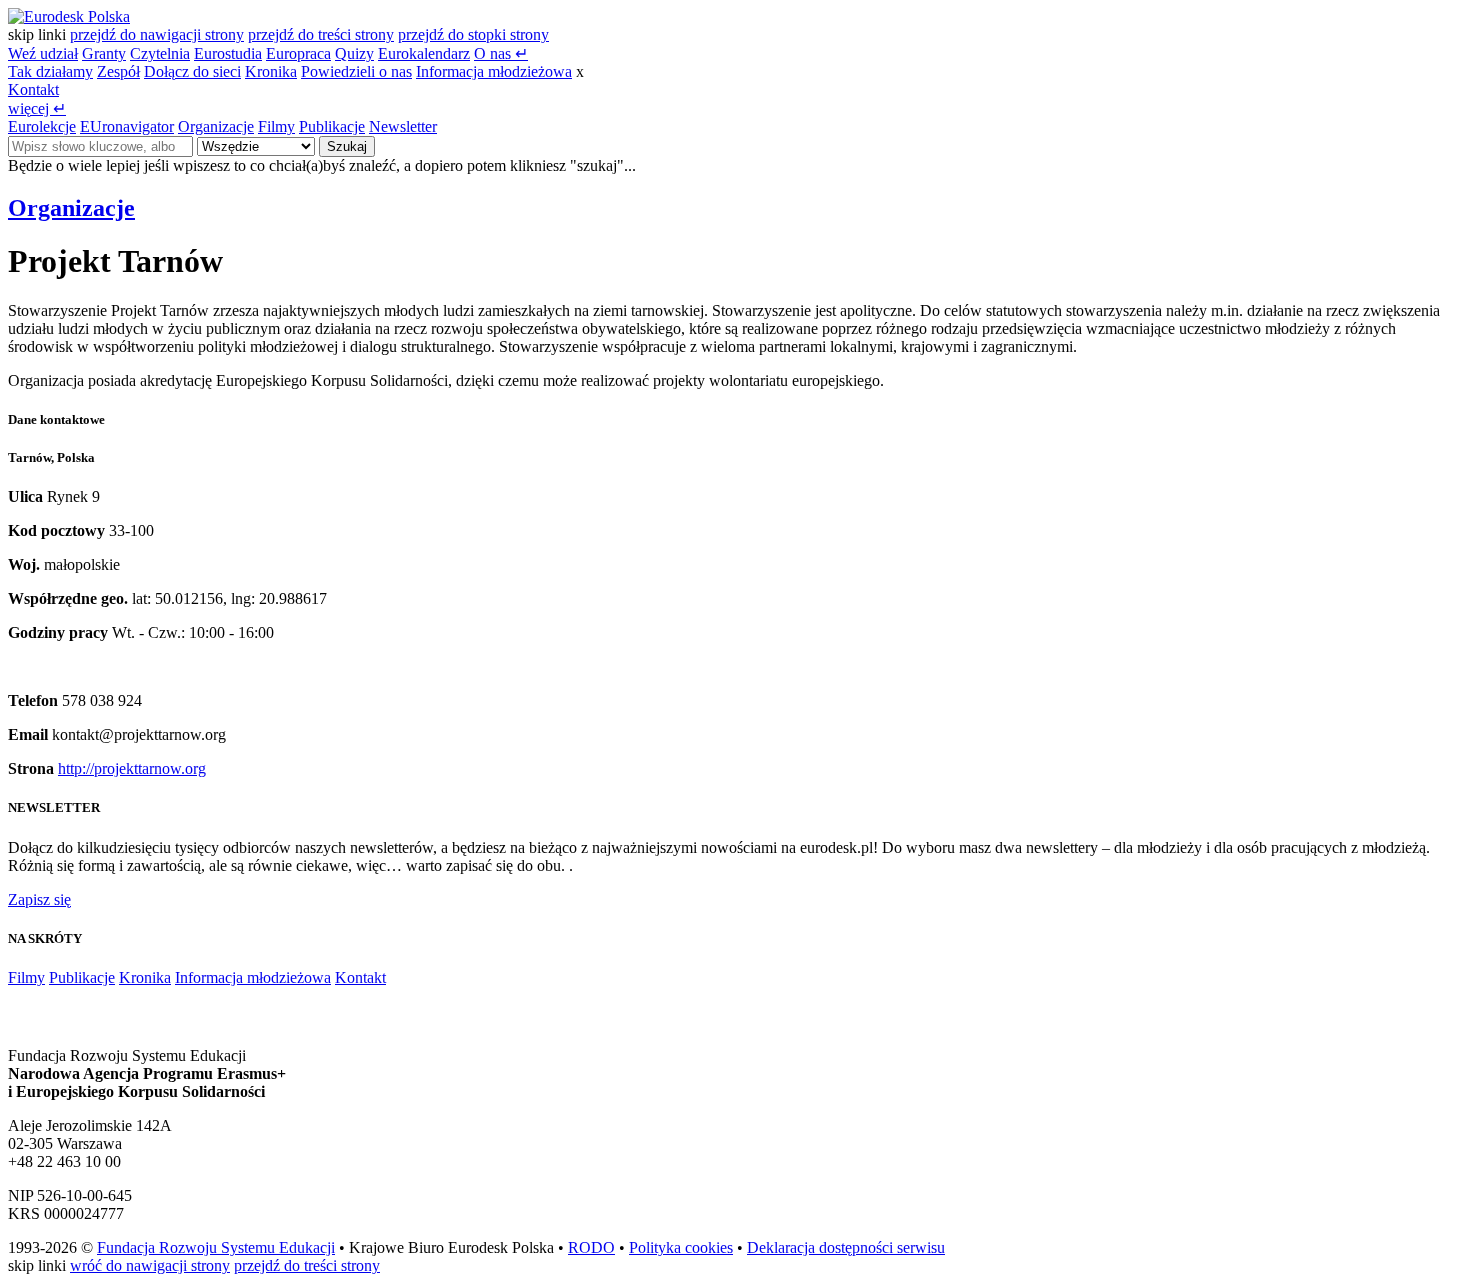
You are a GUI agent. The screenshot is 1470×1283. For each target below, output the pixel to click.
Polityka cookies (681, 1247)
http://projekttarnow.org (132, 768)
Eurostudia (228, 53)
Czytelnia (160, 53)
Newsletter (403, 126)
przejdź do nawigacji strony (157, 34)
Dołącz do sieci (192, 71)
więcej (37, 108)
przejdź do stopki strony (473, 34)
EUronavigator (127, 126)
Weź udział (43, 53)
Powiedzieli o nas (356, 71)
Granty (104, 53)
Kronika (271, 71)
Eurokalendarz (424, 53)
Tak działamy (50, 71)
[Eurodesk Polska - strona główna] (69, 16)
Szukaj (347, 146)
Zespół (118, 71)
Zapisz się (39, 899)
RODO (591, 1247)
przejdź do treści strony (321, 34)
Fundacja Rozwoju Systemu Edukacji (216, 1247)
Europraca (298, 53)
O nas (501, 53)
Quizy (354, 53)
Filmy (276, 126)
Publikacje (332, 126)
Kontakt (33, 89)
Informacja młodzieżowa (494, 71)
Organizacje (216, 126)
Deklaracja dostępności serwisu (846, 1247)
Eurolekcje (42, 126)
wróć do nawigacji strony (150, 1265)
